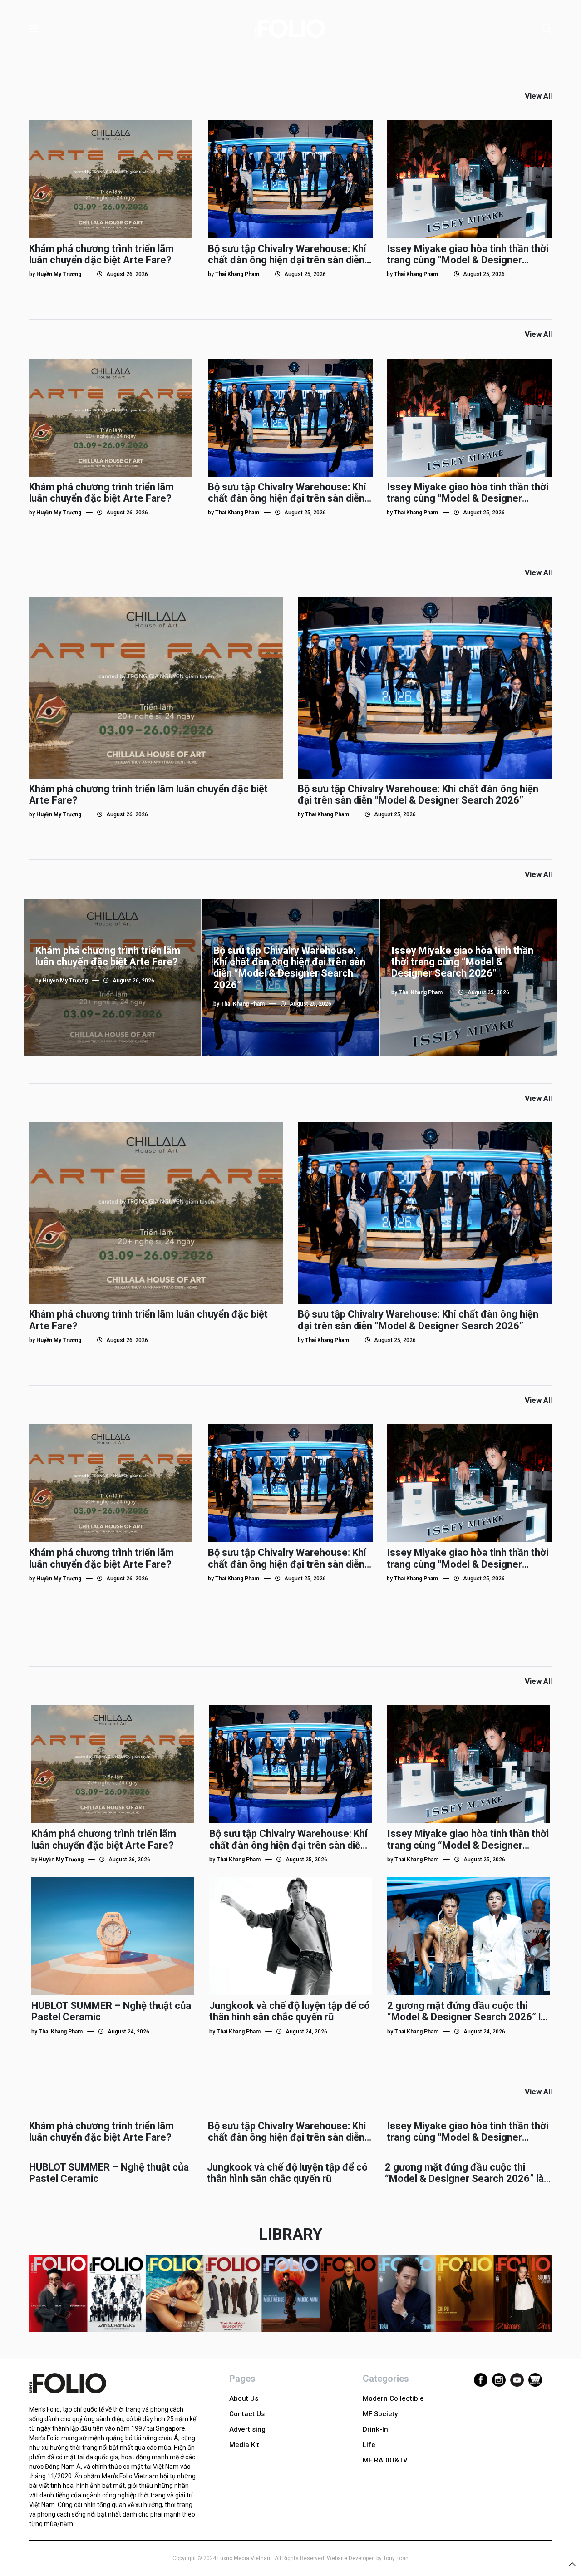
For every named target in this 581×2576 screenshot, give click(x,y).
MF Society (380, 2414)
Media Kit (244, 2445)
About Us (244, 2398)
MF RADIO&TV (385, 2460)
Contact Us (247, 2414)
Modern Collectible (393, 2398)
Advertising (247, 2429)
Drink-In (375, 2429)
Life (369, 2445)
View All (538, 96)
